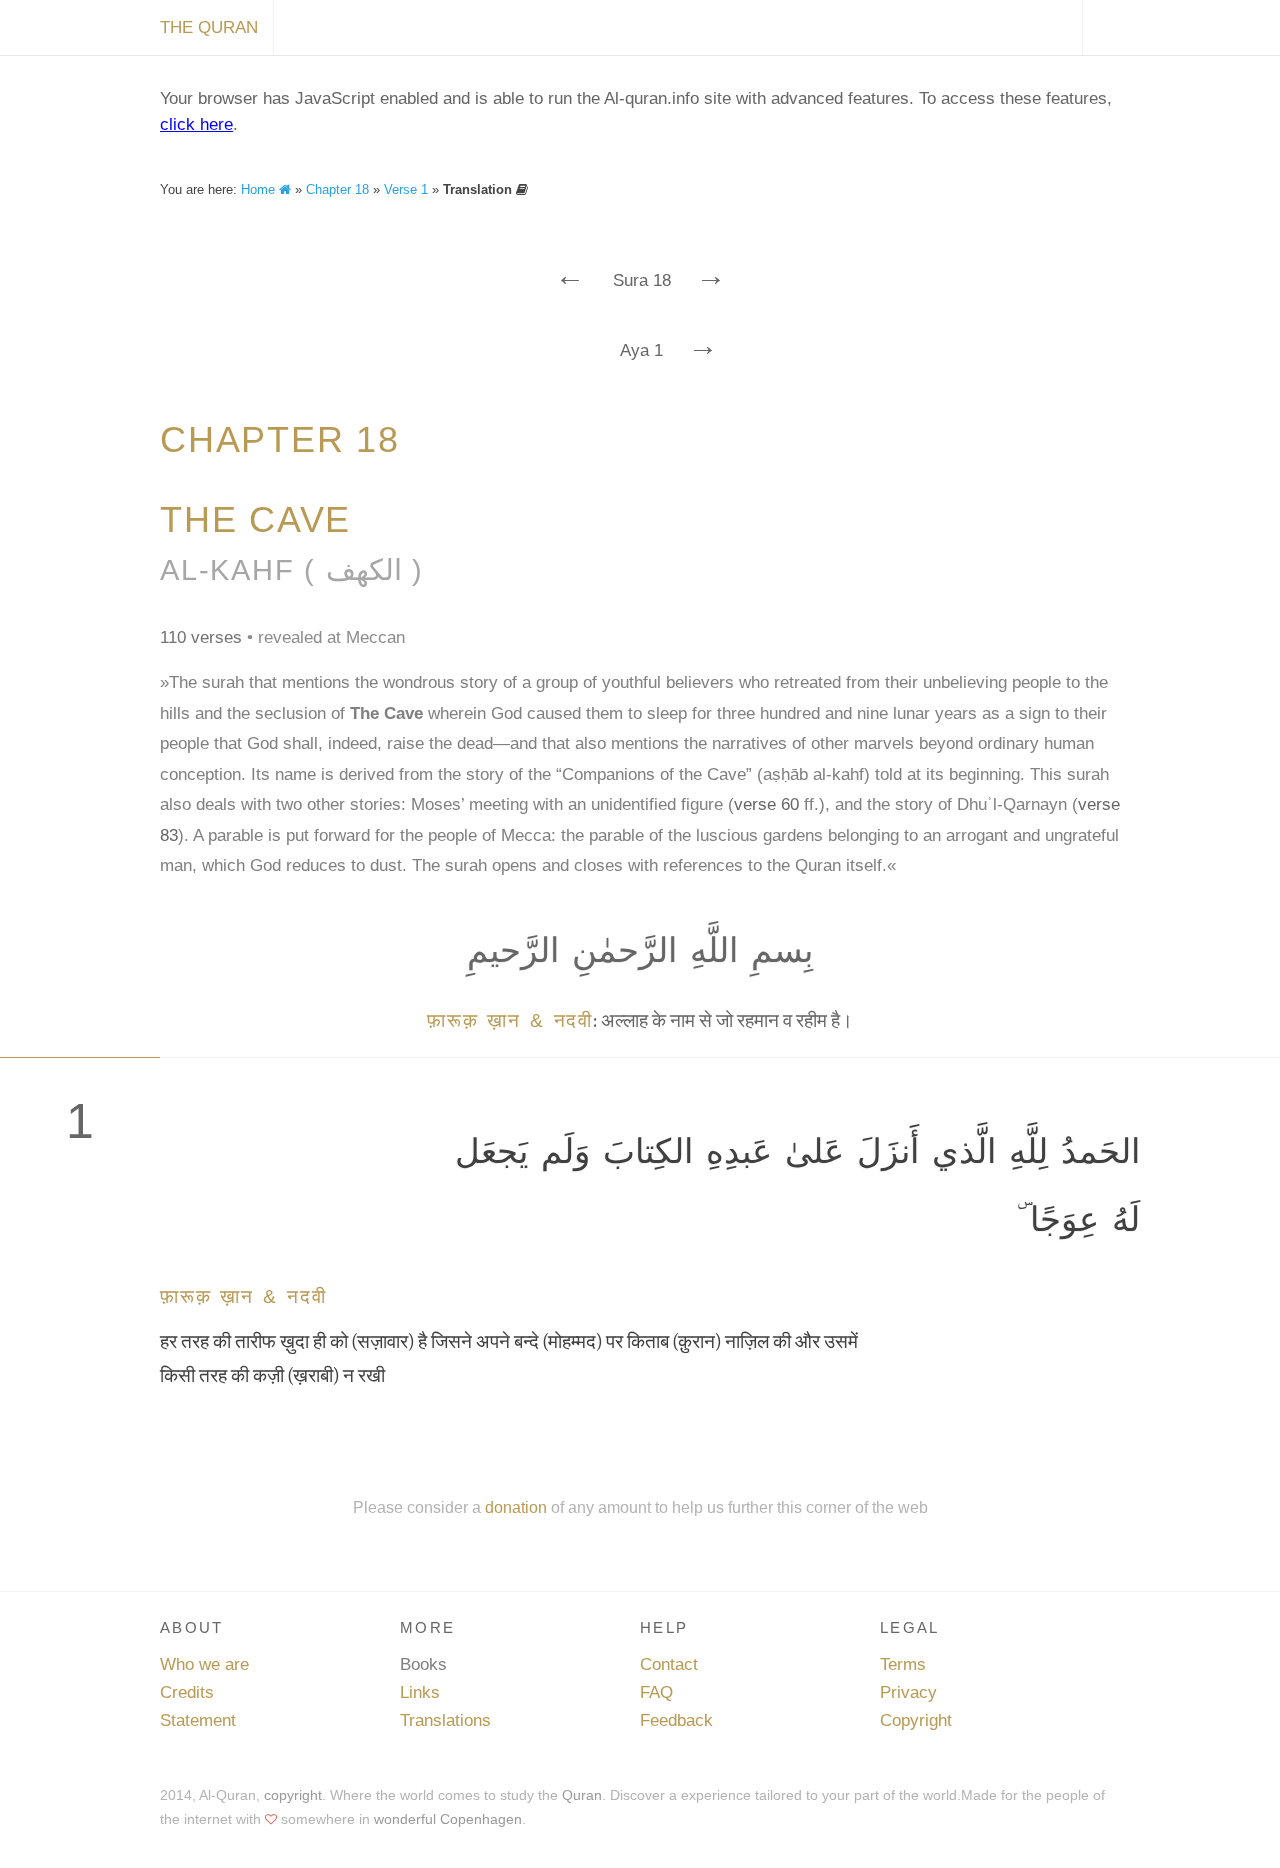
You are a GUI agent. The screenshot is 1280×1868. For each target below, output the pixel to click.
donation (516, 1507)
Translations (445, 1720)
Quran (582, 1795)
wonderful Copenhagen (448, 1819)
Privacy (908, 1692)
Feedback (676, 1720)
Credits (187, 1692)
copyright (293, 1795)
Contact (669, 1664)
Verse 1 (406, 189)
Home (260, 189)
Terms (903, 1664)
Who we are (204, 1664)
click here (196, 124)
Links (420, 1692)
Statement (198, 1720)
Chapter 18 (337, 189)
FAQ (656, 1692)
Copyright (916, 1720)
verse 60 (766, 804)
